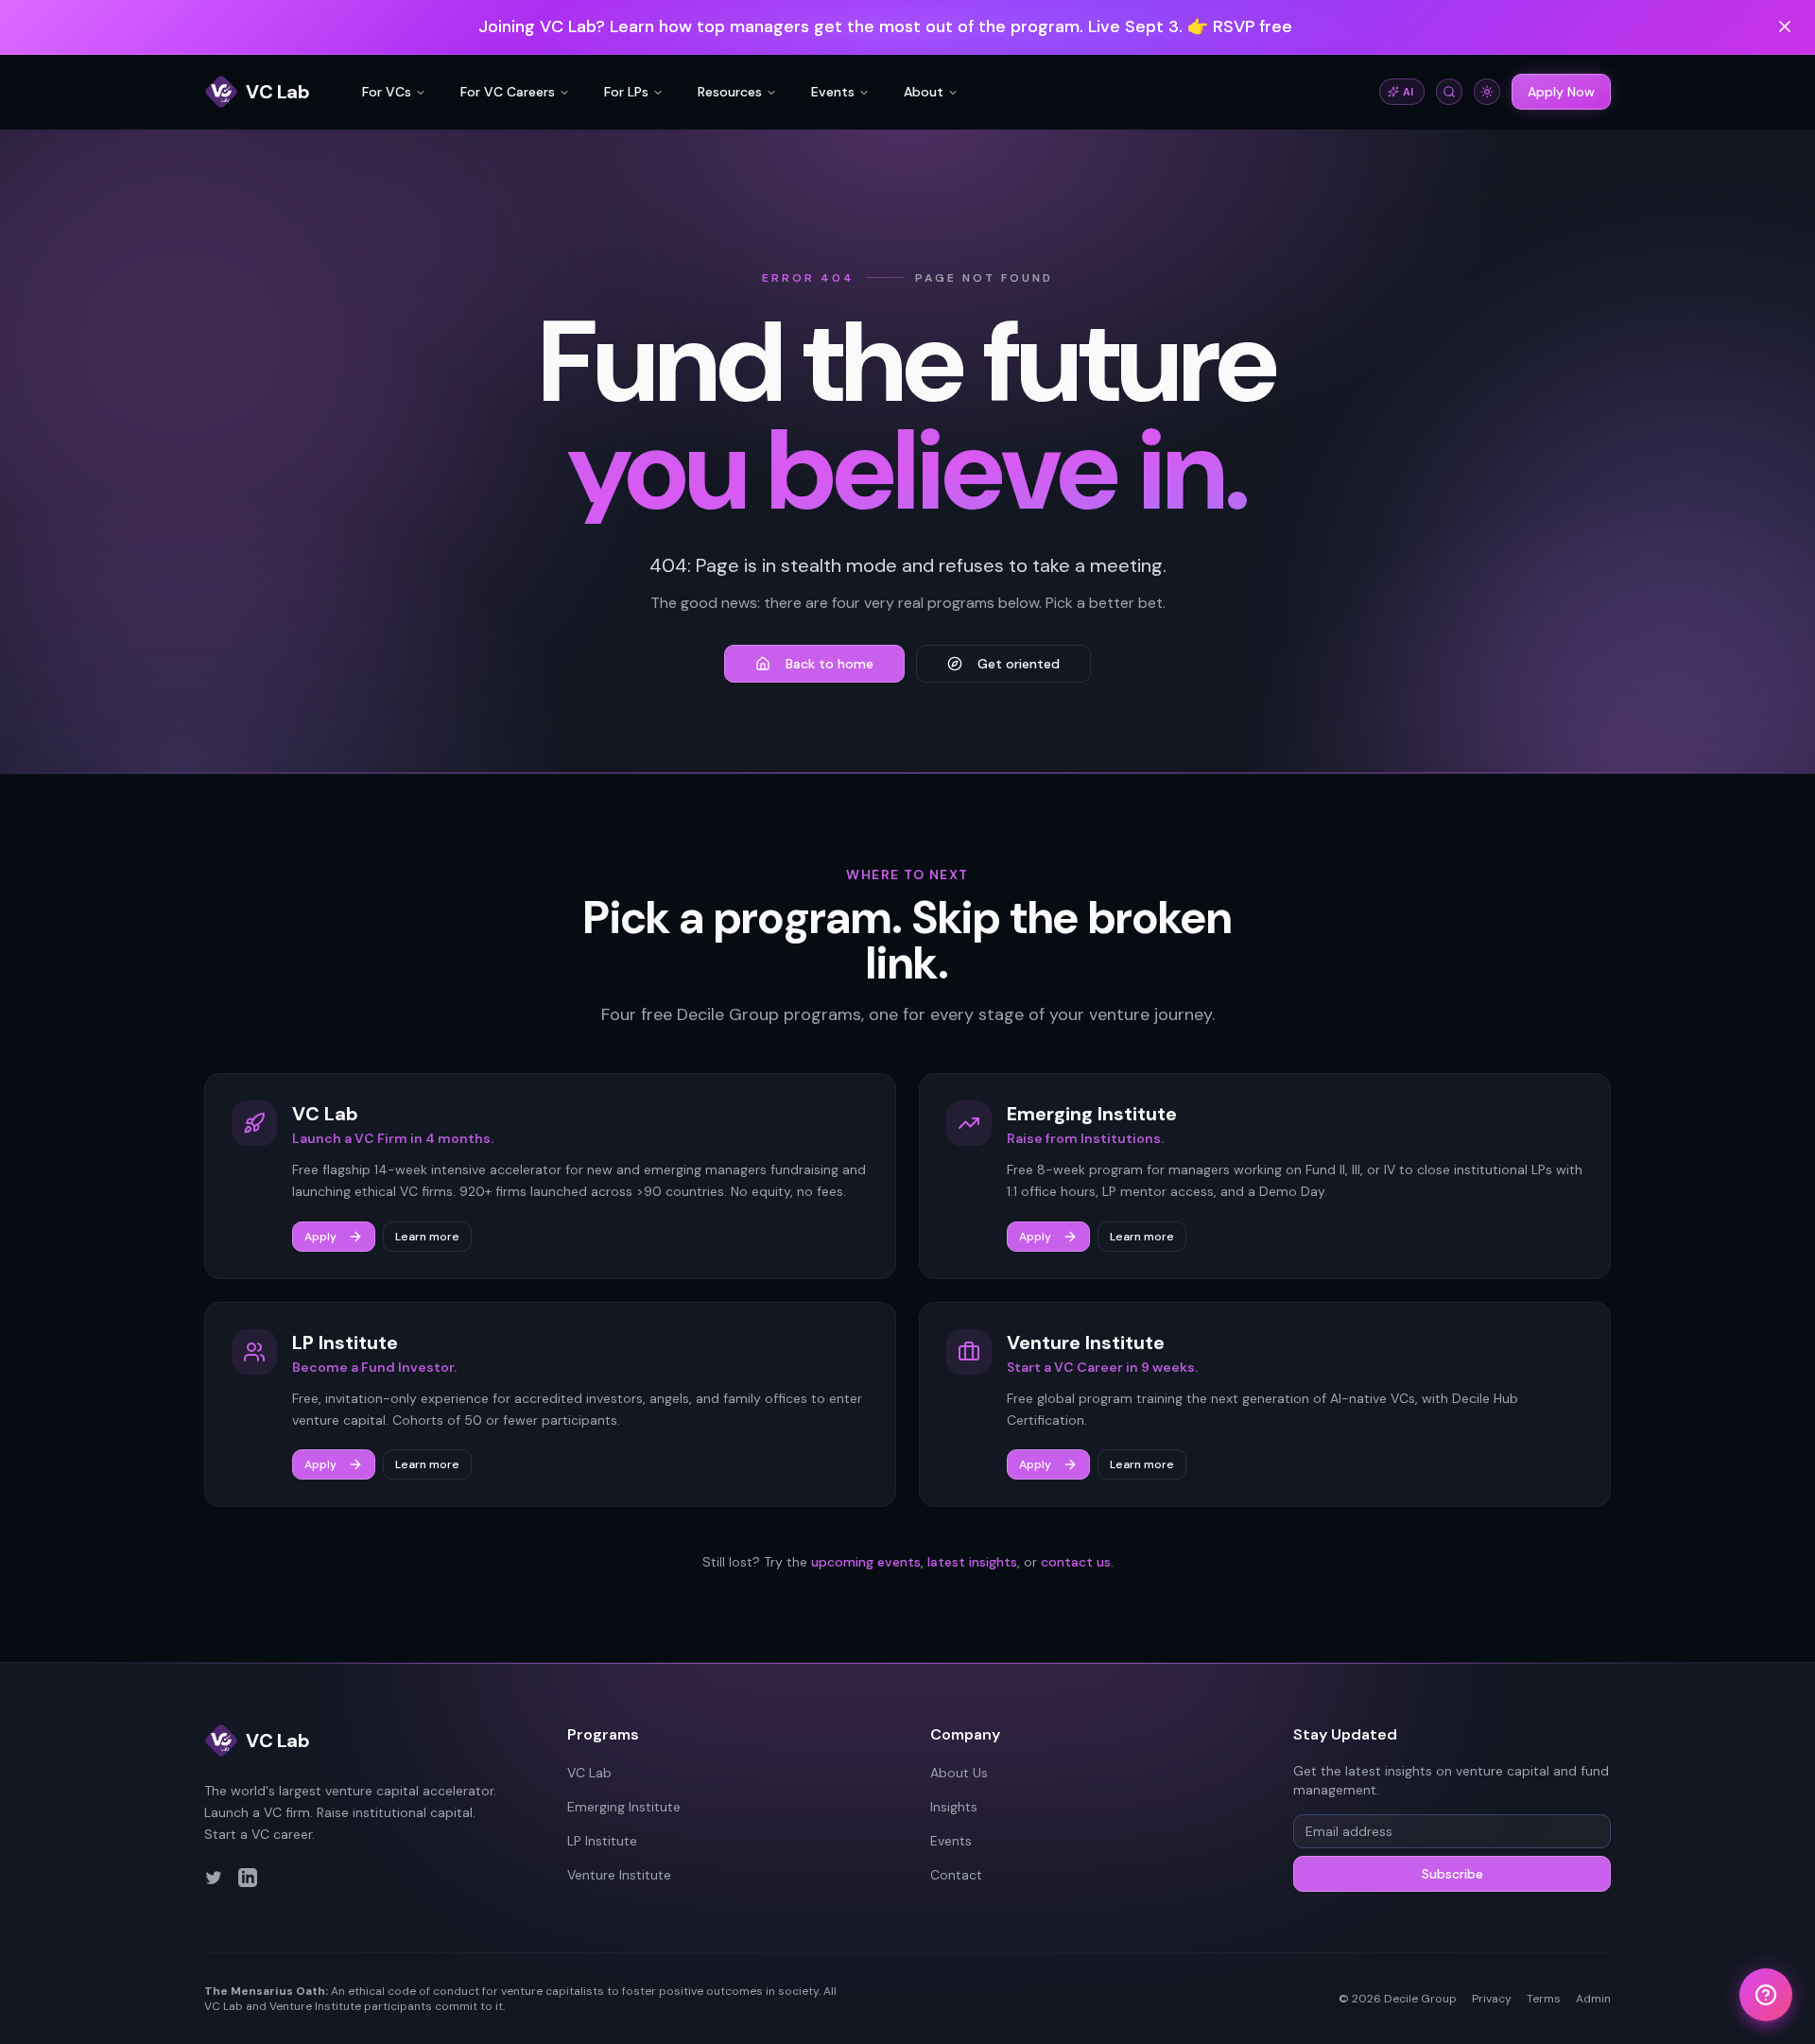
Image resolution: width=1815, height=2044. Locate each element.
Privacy (1492, 1999)
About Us (959, 1773)
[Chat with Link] (1766, 1995)
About (924, 92)
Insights (954, 1807)
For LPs (626, 92)
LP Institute (602, 1841)
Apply (320, 1237)
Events (833, 92)
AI (1409, 92)
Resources (730, 92)
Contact (956, 1875)
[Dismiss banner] (1785, 26)
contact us (1076, 1562)
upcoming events (866, 1562)
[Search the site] (1449, 92)
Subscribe (1452, 1874)
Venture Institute (619, 1875)
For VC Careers (508, 92)
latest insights (972, 1562)
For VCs (387, 92)
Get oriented (1019, 664)
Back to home (830, 664)
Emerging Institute (624, 1807)
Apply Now (1561, 92)
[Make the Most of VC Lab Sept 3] (907, 27)
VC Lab (589, 1773)
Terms (1544, 1999)
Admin (1593, 1999)
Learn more (427, 1237)
